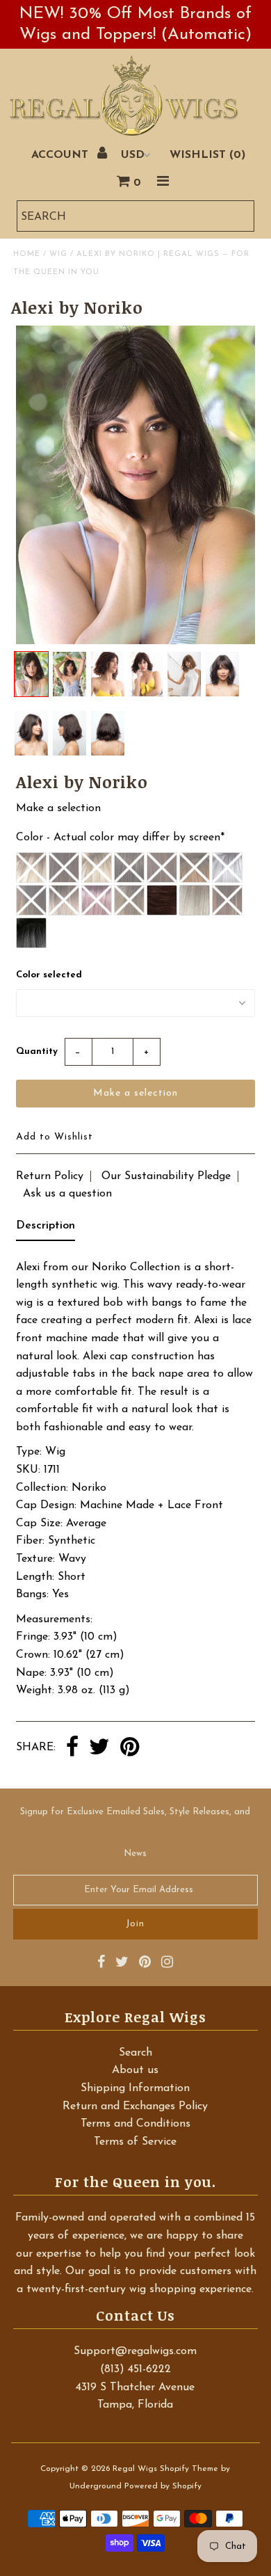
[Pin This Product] (130, 1748)
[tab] (46, 1229)
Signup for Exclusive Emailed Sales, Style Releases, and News (135, 1833)
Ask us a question (67, 1194)
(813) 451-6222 (135, 2369)
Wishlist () (207, 155)
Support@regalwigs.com (135, 2351)
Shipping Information (135, 2088)
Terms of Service (135, 2142)
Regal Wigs (135, 2469)
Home (27, 254)
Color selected (49, 975)
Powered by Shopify (163, 2486)
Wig (58, 254)
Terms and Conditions (135, 2124)
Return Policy (50, 1176)
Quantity (37, 1051)
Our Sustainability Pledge (166, 1176)
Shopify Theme (189, 2469)
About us (135, 2070)
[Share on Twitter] (99, 1748)
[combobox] (135, 216)
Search (135, 2053)
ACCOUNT (61, 155)
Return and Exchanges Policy (135, 2106)
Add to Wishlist (55, 1137)
